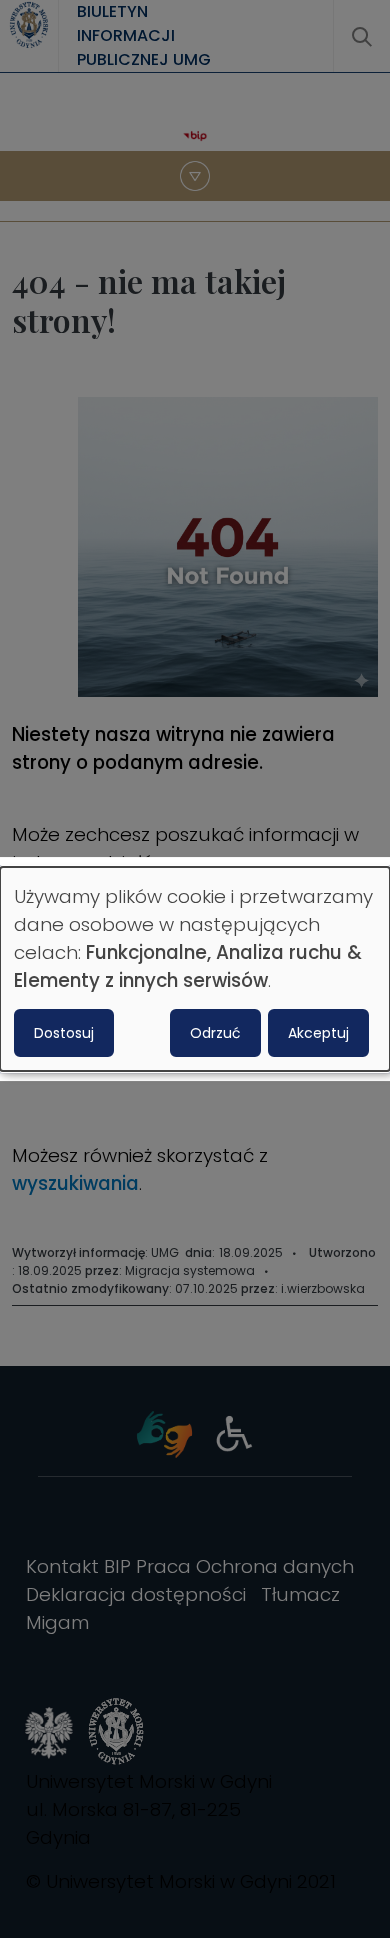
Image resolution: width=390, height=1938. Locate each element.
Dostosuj (64, 1033)
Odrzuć (215, 1033)
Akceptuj (318, 1033)
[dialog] (195, 969)
